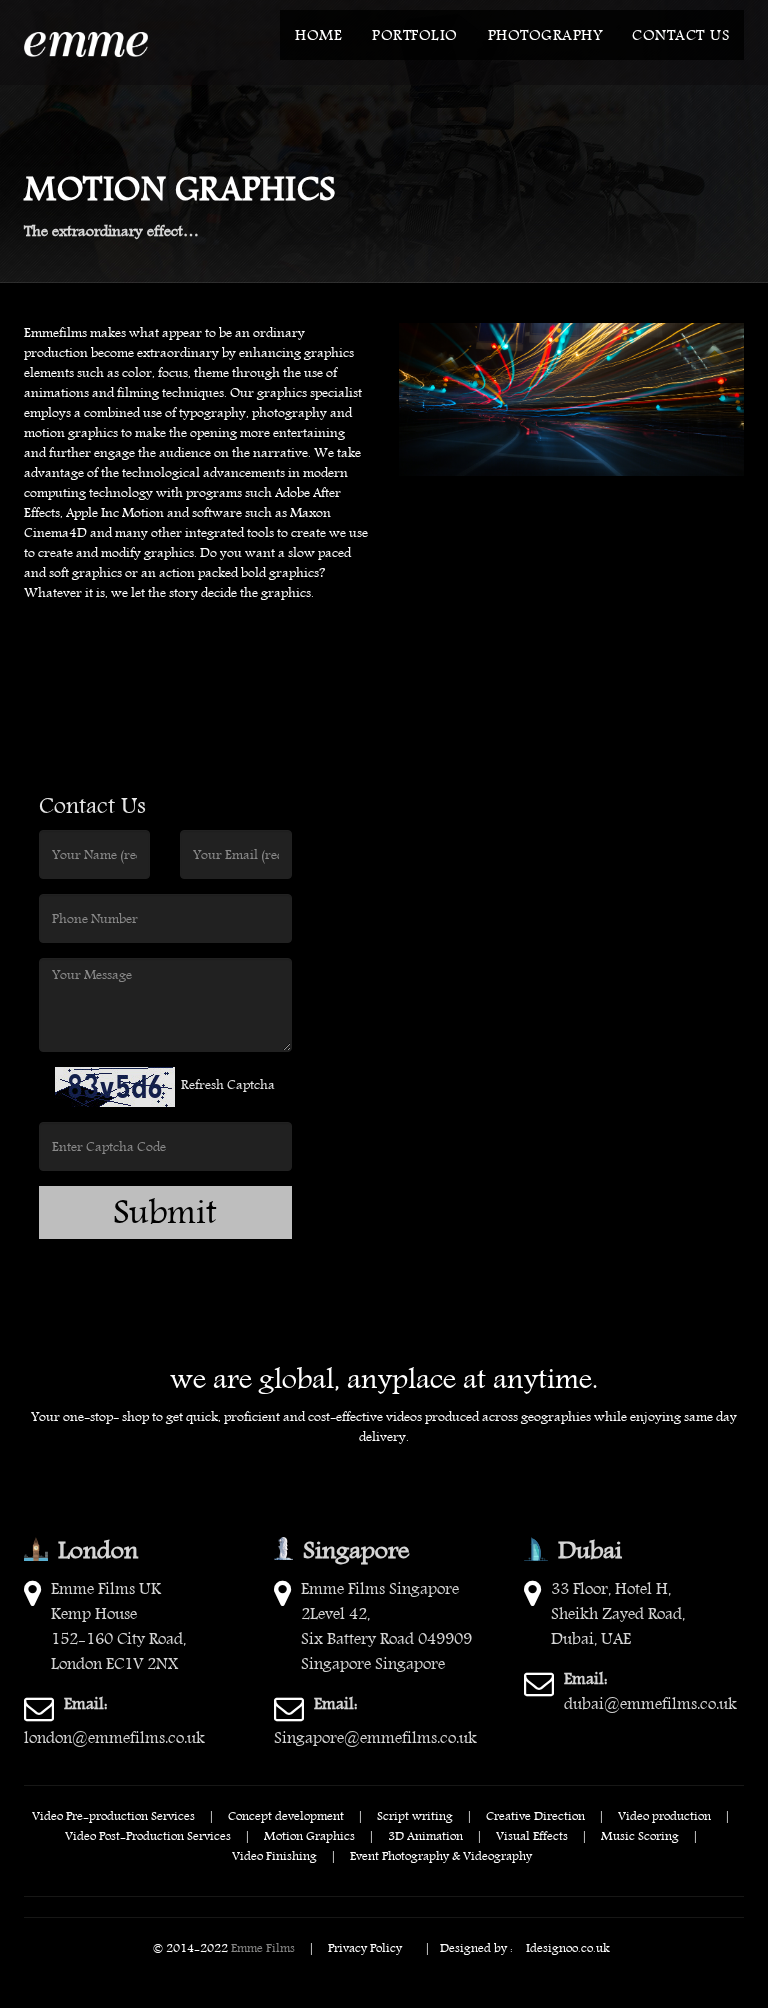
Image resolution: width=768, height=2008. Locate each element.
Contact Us (680, 35)
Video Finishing (274, 1855)
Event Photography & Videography (441, 1855)
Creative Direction (535, 1815)
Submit (165, 1212)
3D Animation (425, 1835)
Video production (664, 1815)
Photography (545, 35)
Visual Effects (532, 1835)
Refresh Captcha (228, 1084)
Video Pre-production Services (113, 1815)
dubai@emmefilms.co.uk (650, 1691)
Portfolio (415, 35)
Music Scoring (640, 1835)
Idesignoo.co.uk (568, 1947)
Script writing (415, 1815)
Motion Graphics (309, 1835)
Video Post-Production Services (148, 1835)
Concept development (286, 1815)
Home (318, 35)
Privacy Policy (365, 1947)
